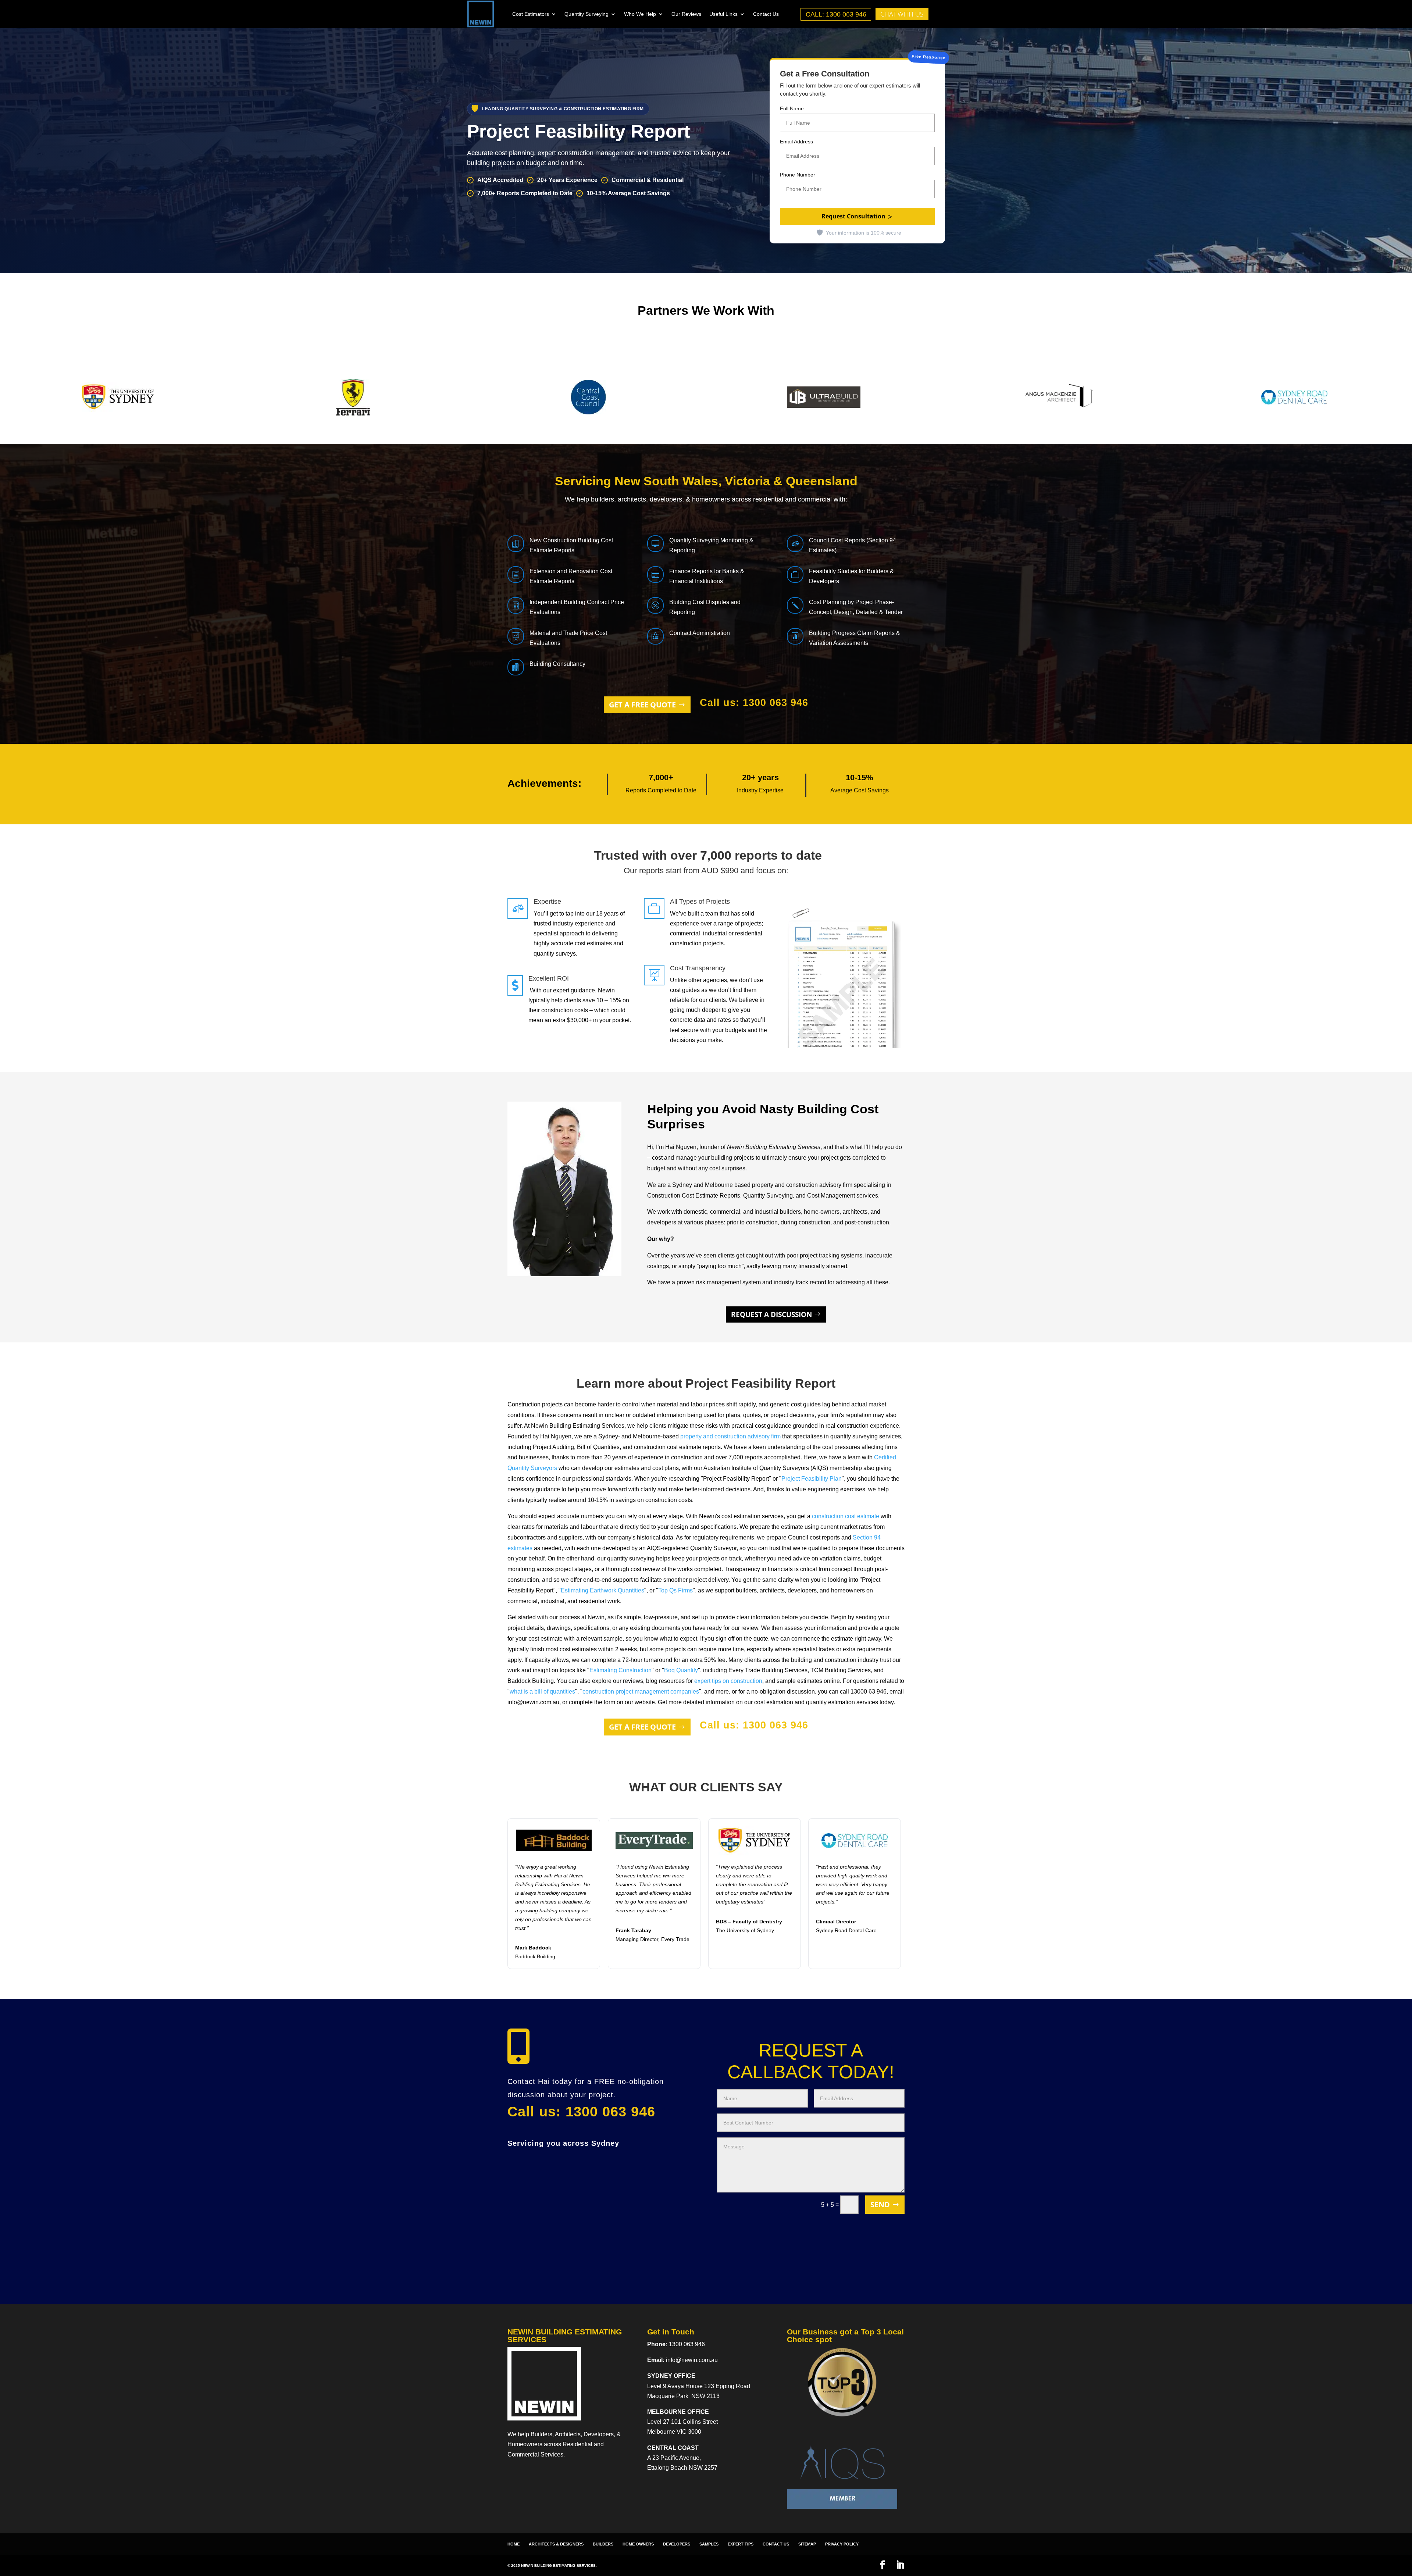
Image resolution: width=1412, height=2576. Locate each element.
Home (514, 2544)
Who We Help (640, 14)
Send (880, 2204)
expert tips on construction (728, 1681)
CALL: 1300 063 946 (836, 14)
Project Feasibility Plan (812, 1479)
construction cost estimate (846, 1516)
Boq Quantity (681, 1670)
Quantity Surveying (586, 14)
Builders (603, 2544)
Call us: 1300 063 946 (754, 703)
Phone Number (798, 175)
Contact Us (766, 14)
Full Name (792, 108)
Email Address (796, 142)
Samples (709, 2544)
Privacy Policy (842, 2544)
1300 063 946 (687, 2344)
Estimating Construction (621, 1670)
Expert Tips (741, 2544)
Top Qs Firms (675, 1590)
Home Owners (638, 2544)
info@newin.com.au (692, 2360)
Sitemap (807, 2544)
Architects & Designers (556, 2544)
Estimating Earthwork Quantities (602, 1590)
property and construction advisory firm (730, 1436)
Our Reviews (686, 14)
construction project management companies (641, 1692)
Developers (677, 2544)
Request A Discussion (771, 1314)
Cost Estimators (531, 14)
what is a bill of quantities (542, 1692)
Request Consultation (853, 216)
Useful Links (723, 14)
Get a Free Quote (642, 705)
